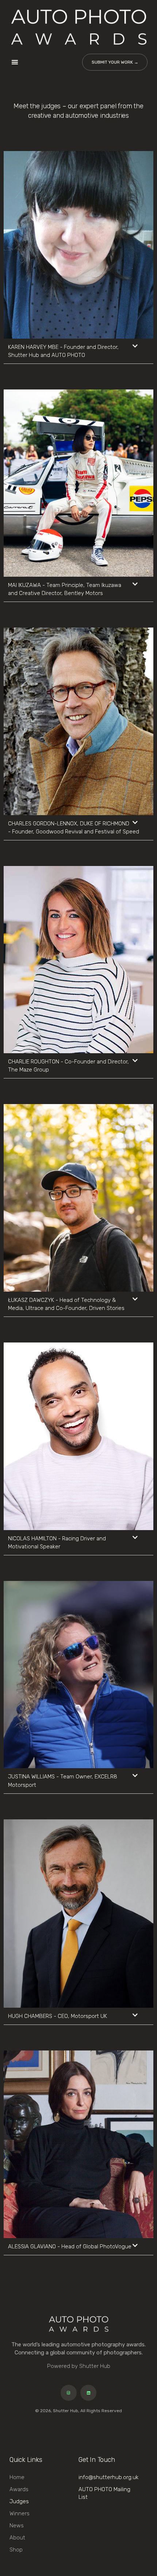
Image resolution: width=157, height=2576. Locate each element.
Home (17, 2477)
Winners (20, 2513)
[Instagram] (69, 2393)
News (17, 2526)
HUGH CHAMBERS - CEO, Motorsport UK (58, 2016)
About (17, 2538)
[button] (15, 62)
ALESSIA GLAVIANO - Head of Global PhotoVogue (70, 2247)
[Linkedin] (88, 2393)
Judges (19, 2501)
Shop (16, 2550)
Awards (19, 2489)
